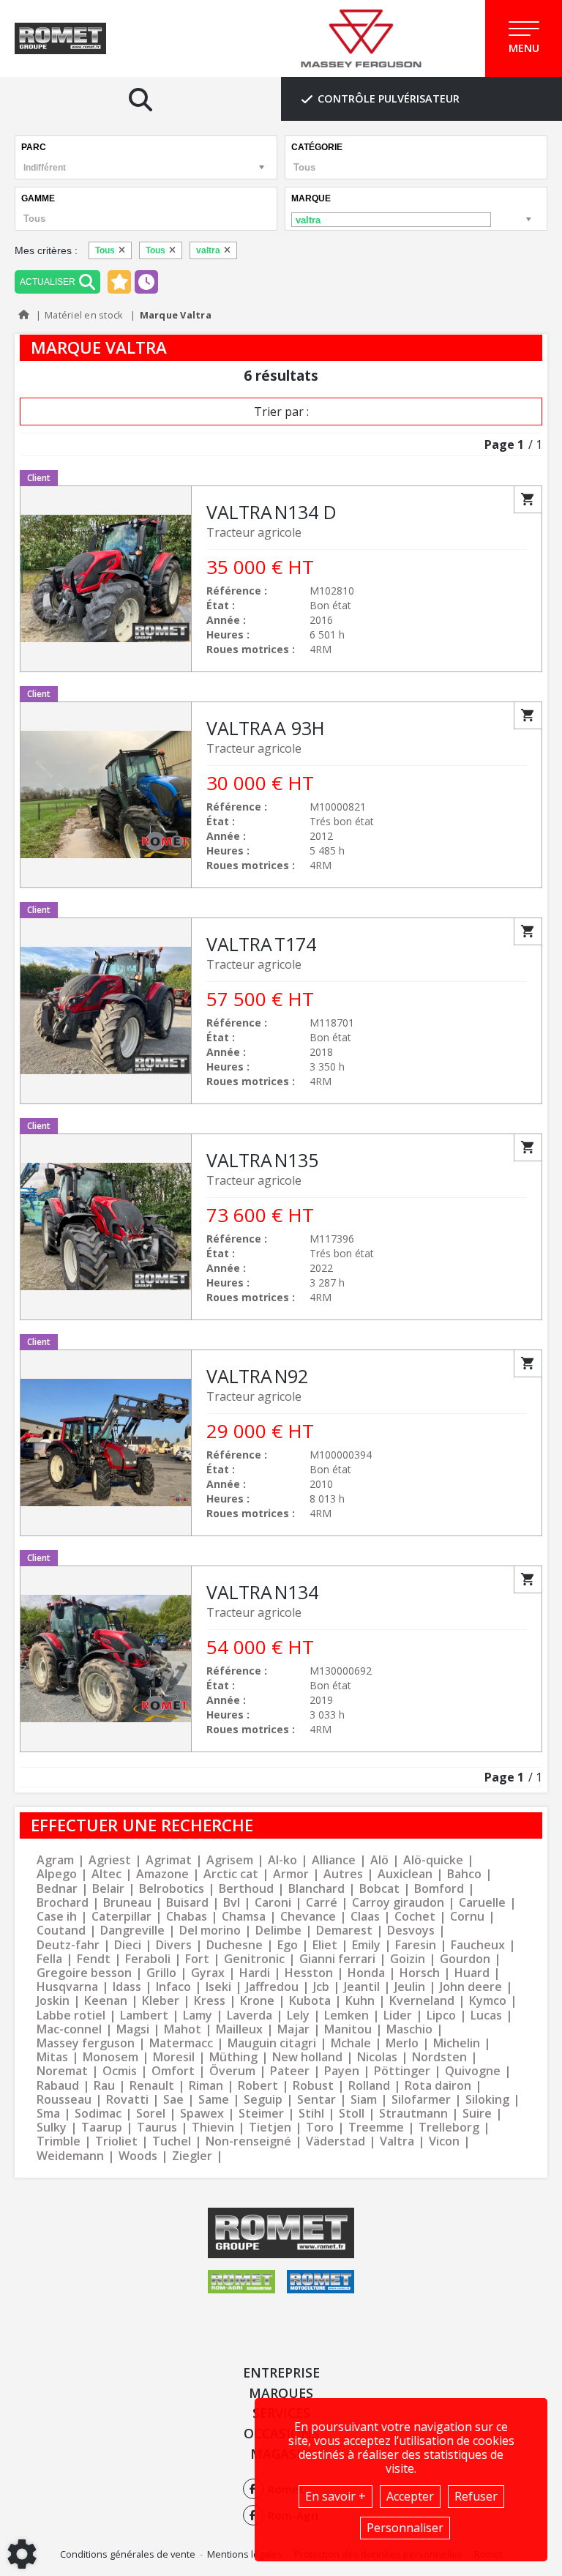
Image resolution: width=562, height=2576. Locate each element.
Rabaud (58, 2086)
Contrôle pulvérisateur (389, 98)
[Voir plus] (281, 579)
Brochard (63, 1903)
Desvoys (411, 1931)
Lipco (441, 2015)
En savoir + (336, 2496)
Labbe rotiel (71, 2015)
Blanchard (316, 1889)
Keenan (106, 2001)
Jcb (321, 1987)
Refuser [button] (476, 2496)
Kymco (488, 2001)
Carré (322, 1903)
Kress (210, 2001)
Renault (152, 2086)
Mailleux (239, 2029)
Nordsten (439, 2057)
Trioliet (116, 2141)
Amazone (162, 1874)
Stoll (352, 2114)
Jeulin (410, 1987)
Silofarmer (421, 2100)
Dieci (128, 1945)
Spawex (202, 2114)
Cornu (467, 1917)
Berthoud (246, 1889)
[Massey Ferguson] (361, 39)
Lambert (144, 2015)
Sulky (52, 2128)
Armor (291, 1874)
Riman (206, 2086)
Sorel (151, 2114)
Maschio (409, 2029)
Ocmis (120, 2071)
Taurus (157, 2128)
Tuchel (172, 2141)
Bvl (232, 1903)
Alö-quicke (433, 1860)
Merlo (402, 2043)
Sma (48, 2114)
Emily (366, 1945)
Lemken (346, 2015)
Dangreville (132, 1931)
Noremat (62, 2071)
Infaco (173, 1987)
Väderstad (336, 2141)
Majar (293, 2029)
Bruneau (127, 1903)
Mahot (183, 2029)
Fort (197, 1959)
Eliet (325, 1945)
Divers (174, 1945)
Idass (127, 1987)
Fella (49, 1959)
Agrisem (230, 1860)
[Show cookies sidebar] (22, 2554)
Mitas (52, 2057)
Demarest (344, 1931)
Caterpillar (121, 1917)
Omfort (173, 2071)
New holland (307, 2057)
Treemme (376, 2128)
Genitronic (254, 1959)
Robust (313, 2086)
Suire (477, 2114)
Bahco (464, 1874)
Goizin (408, 1959)
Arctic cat (231, 1874)
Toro (320, 2128)
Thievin (213, 2128)
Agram (55, 1860)
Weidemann (70, 2156)
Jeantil (362, 1987)
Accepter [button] (410, 2496)
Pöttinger (402, 2071)
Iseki (218, 1987)
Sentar (316, 2100)
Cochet (415, 1917)
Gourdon (465, 1959)
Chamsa (244, 1917)
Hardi (255, 1973)
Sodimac (98, 2114)
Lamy (198, 2015)
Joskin (53, 2001)
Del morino (210, 1931)
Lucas (486, 2015)
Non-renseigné (248, 2141)
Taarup (102, 2128)
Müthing (233, 2057)
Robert (258, 2086)
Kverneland (422, 2001)
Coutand (61, 1931)
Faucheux (478, 1945)
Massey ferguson (86, 2043)
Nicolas (377, 2057)
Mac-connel (69, 2029)
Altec (106, 1874)
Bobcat (379, 1889)
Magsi (133, 2029)
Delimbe (278, 1931)
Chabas (187, 1917)
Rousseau (64, 2100)
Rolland (369, 2086)
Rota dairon (438, 2086)
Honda (366, 1973)
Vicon (444, 2141)
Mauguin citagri (272, 2043)
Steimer (261, 2114)
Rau (104, 2086)
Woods (138, 2156)
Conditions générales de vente (128, 2554)
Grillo (161, 1973)
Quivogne (473, 2071)
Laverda (250, 2015)
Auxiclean (405, 1874)
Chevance (308, 1917)
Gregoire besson (84, 1973)
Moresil (174, 2057)
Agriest (110, 1860)
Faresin (416, 1945)
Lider (398, 2015)
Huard (472, 1973)
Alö (379, 1860)
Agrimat (169, 1860)
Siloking (487, 2100)
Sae (173, 2100)
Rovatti (127, 2100)
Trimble (59, 2141)
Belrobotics (172, 1889)
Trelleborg (449, 2128)
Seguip (263, 2100)
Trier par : (281, 412)
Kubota (310, 2001)
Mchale (351, 2043)
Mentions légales (245, 2554)
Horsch (420, 1973)
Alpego (57, 1874)
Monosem (110, 2057)
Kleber (161, 2001)
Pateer (290, 2071)
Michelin (457, 2043)
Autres (343, 1874)
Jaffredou (272, 1987)
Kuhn (360, 2001)
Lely (298, 2015)
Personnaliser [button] (405, 2528)
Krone (257, 2001)
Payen (342, 2071)
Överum (232, 2071)
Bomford (439, 1889)
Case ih (57, 1917)
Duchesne (235, 1945)
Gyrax (208, 1973)
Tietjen (270, 2128)
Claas (365, 1917)
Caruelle (482, 1903)
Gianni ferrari (337, 1959)
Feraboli (148, 1959)
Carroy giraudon (398, 1903)
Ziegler (192, 2156)
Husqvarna (67, 1987)
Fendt (94, 1959)
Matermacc (181, 2043)
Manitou (348, 2029)
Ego (288, 1945)
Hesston (309, 1973)
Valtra (397, 2141)
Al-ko (282, 1860)
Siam (364, 2100)
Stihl (311, 2114)
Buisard (187, 1903)
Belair (108, 1889)
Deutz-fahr (68, 1945)
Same (214, 2100)
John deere (471, 1987)
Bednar (57, 1889)
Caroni (273, 1903)
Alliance (334, 1860)
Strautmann (413, 2114)
